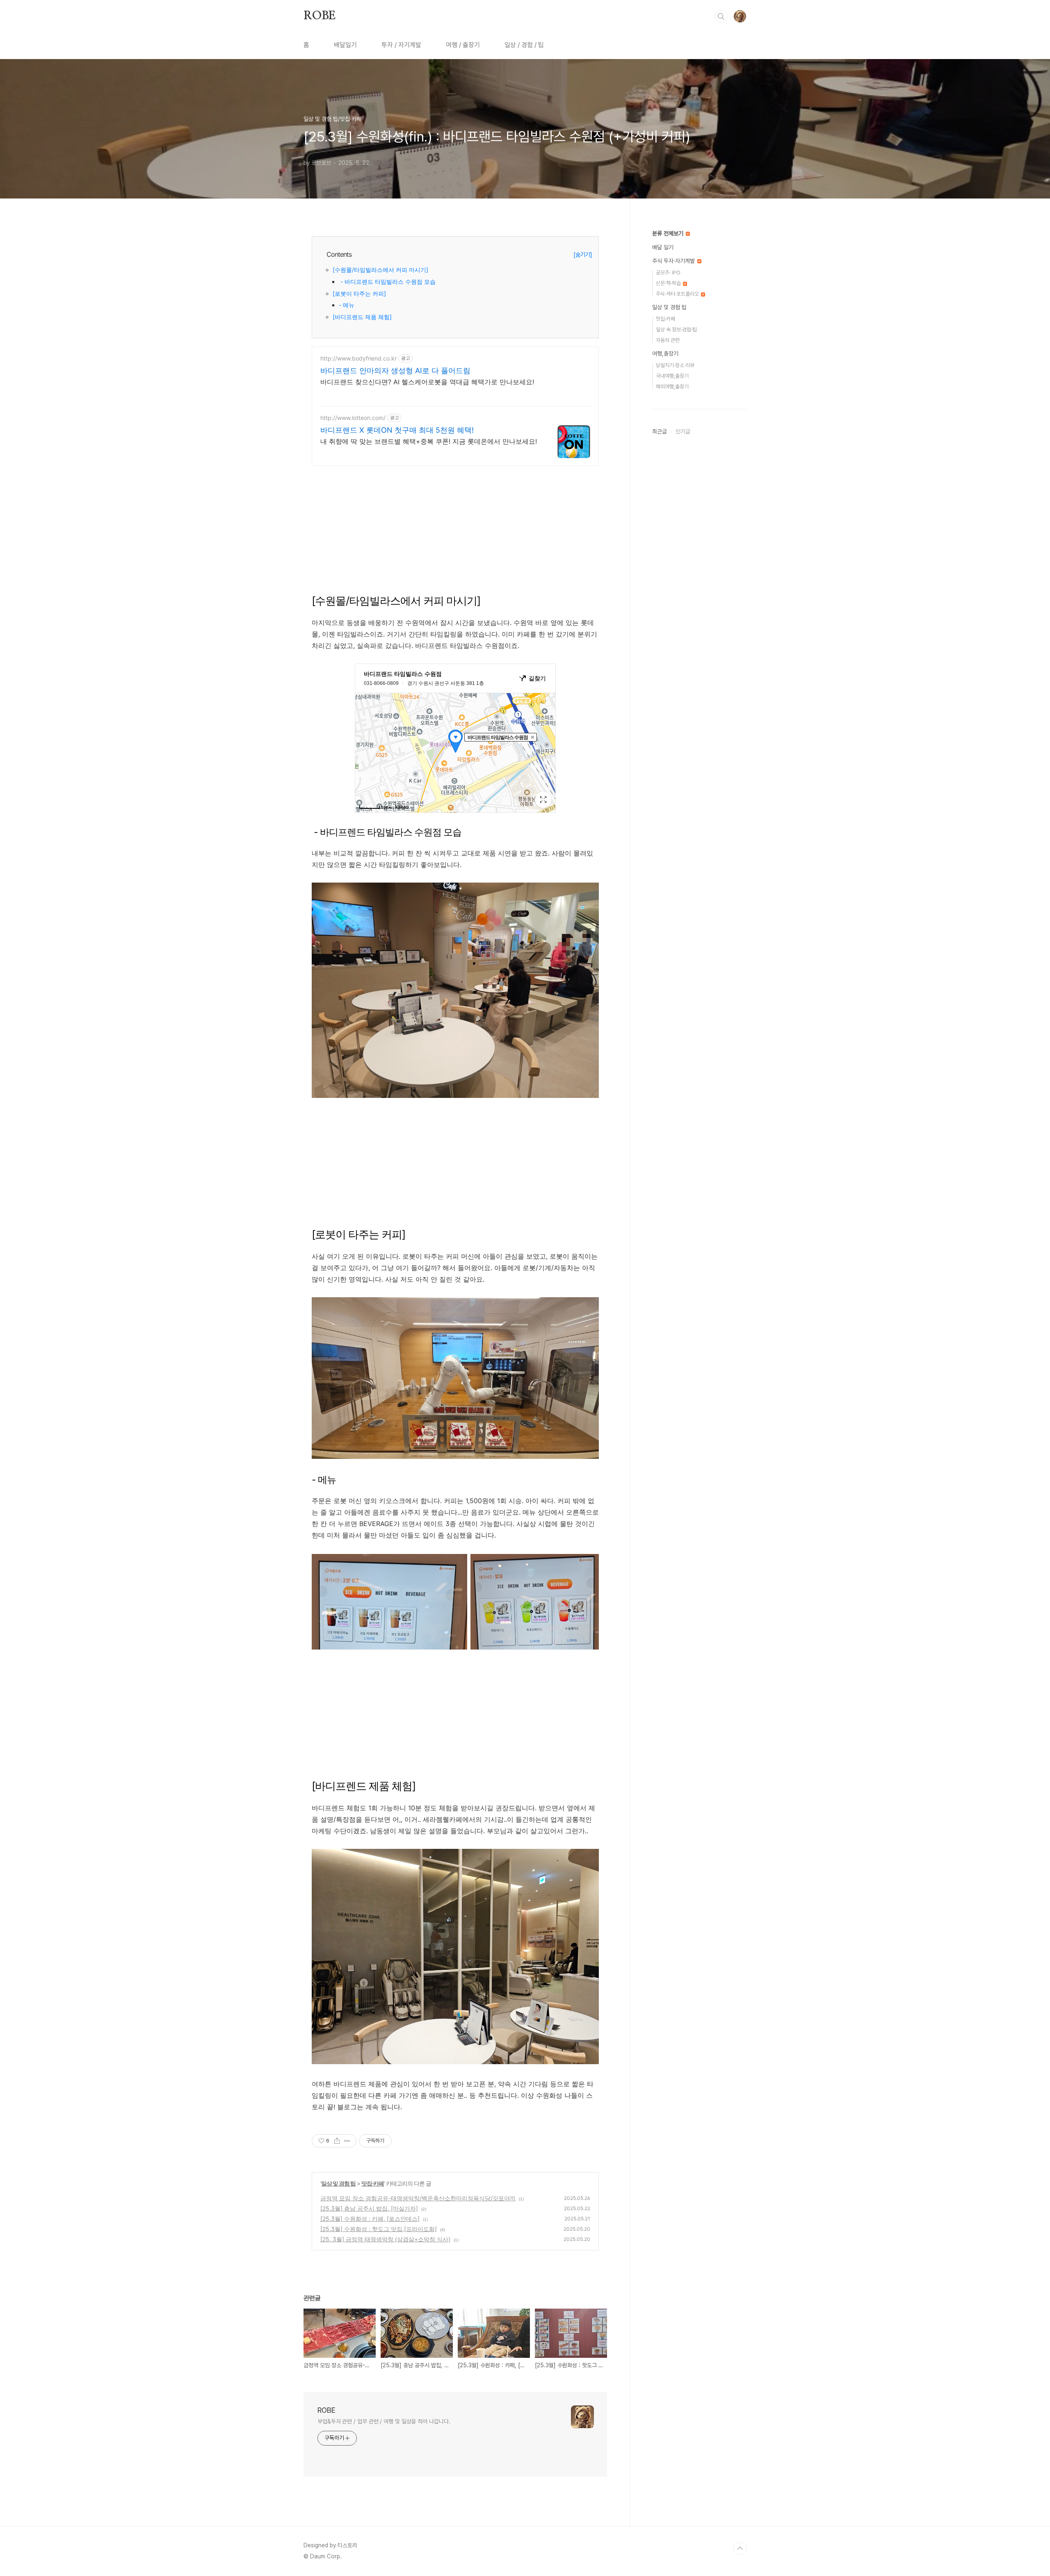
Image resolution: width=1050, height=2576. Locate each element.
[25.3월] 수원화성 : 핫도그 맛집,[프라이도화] (379, 2229)
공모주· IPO (668, 273)
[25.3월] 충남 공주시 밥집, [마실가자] (369, 2208)
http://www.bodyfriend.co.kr (358, 358)
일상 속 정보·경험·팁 (676, 330)
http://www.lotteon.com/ (353, 418)
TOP (740, 2549)
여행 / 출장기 (463, 45)
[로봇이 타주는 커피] (359, 293)
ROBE (320, 16)
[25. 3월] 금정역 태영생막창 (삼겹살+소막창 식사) (385, 2239)
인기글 (683, 431)
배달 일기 (663, 247)
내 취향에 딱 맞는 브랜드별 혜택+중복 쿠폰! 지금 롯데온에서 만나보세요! (429, 441)
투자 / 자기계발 (401, 45)
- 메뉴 (347, 305)
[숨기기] (583, 254)
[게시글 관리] (347, 2141)
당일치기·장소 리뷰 (675, 365)
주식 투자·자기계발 (674, 261)
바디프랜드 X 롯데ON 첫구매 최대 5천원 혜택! (397, 430)
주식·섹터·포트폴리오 (678, 294)
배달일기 (345, 45)
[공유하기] (337, 2141)
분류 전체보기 (669, 233)
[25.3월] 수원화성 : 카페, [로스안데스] (370, 2219)
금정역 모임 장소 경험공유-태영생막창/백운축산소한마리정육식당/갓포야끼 (418, 2198)
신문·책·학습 (669, 283)
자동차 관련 (668, 340)
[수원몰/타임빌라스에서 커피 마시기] (380, 270)
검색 (721, 16)
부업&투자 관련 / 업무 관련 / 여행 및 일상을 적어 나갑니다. (384, 2421)
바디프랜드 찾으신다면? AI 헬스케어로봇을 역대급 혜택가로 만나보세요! (427, 382)
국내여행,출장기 (672, 376)
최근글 (660, 431)
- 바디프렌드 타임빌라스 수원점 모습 (387, 282)
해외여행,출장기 (672, 387)
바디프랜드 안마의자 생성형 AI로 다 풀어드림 (395, 371)
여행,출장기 (665, 354)
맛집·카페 (373, 2183)
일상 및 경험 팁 (338, 2183)
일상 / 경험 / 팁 (524, 45)
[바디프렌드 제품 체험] (362, 317)
